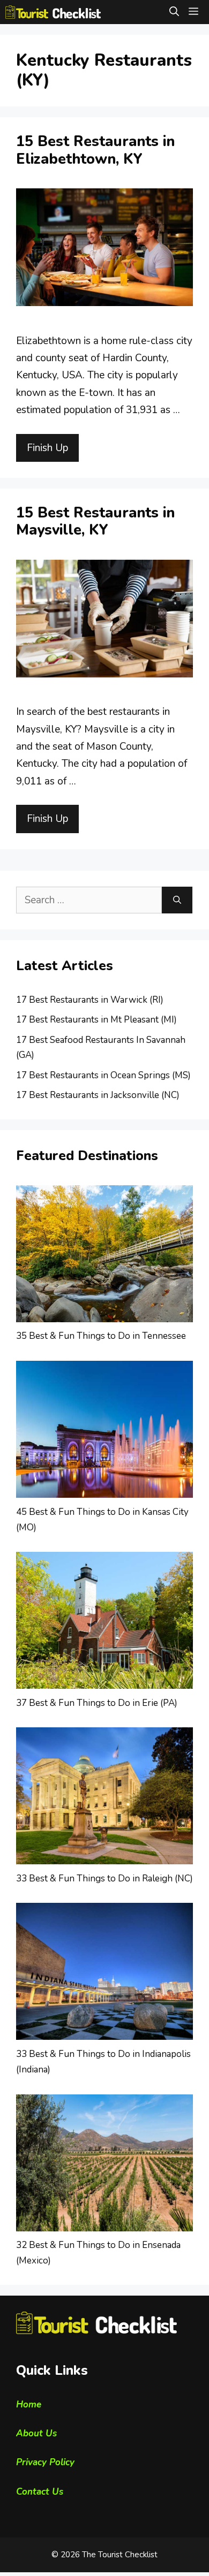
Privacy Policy (45, 2462)
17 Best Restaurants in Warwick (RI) (90, 1000)
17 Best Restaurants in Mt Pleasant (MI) (96, 1020)
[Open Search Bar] (174, 12)
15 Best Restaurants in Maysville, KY (95, 521)
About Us (36, 2433)
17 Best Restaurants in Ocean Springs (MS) (103, 1075)
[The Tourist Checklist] (53, 12)
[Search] (177, 900)
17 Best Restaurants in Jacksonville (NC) (98, 1095)
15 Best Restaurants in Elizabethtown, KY (95, 150)
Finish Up (47, 448)
